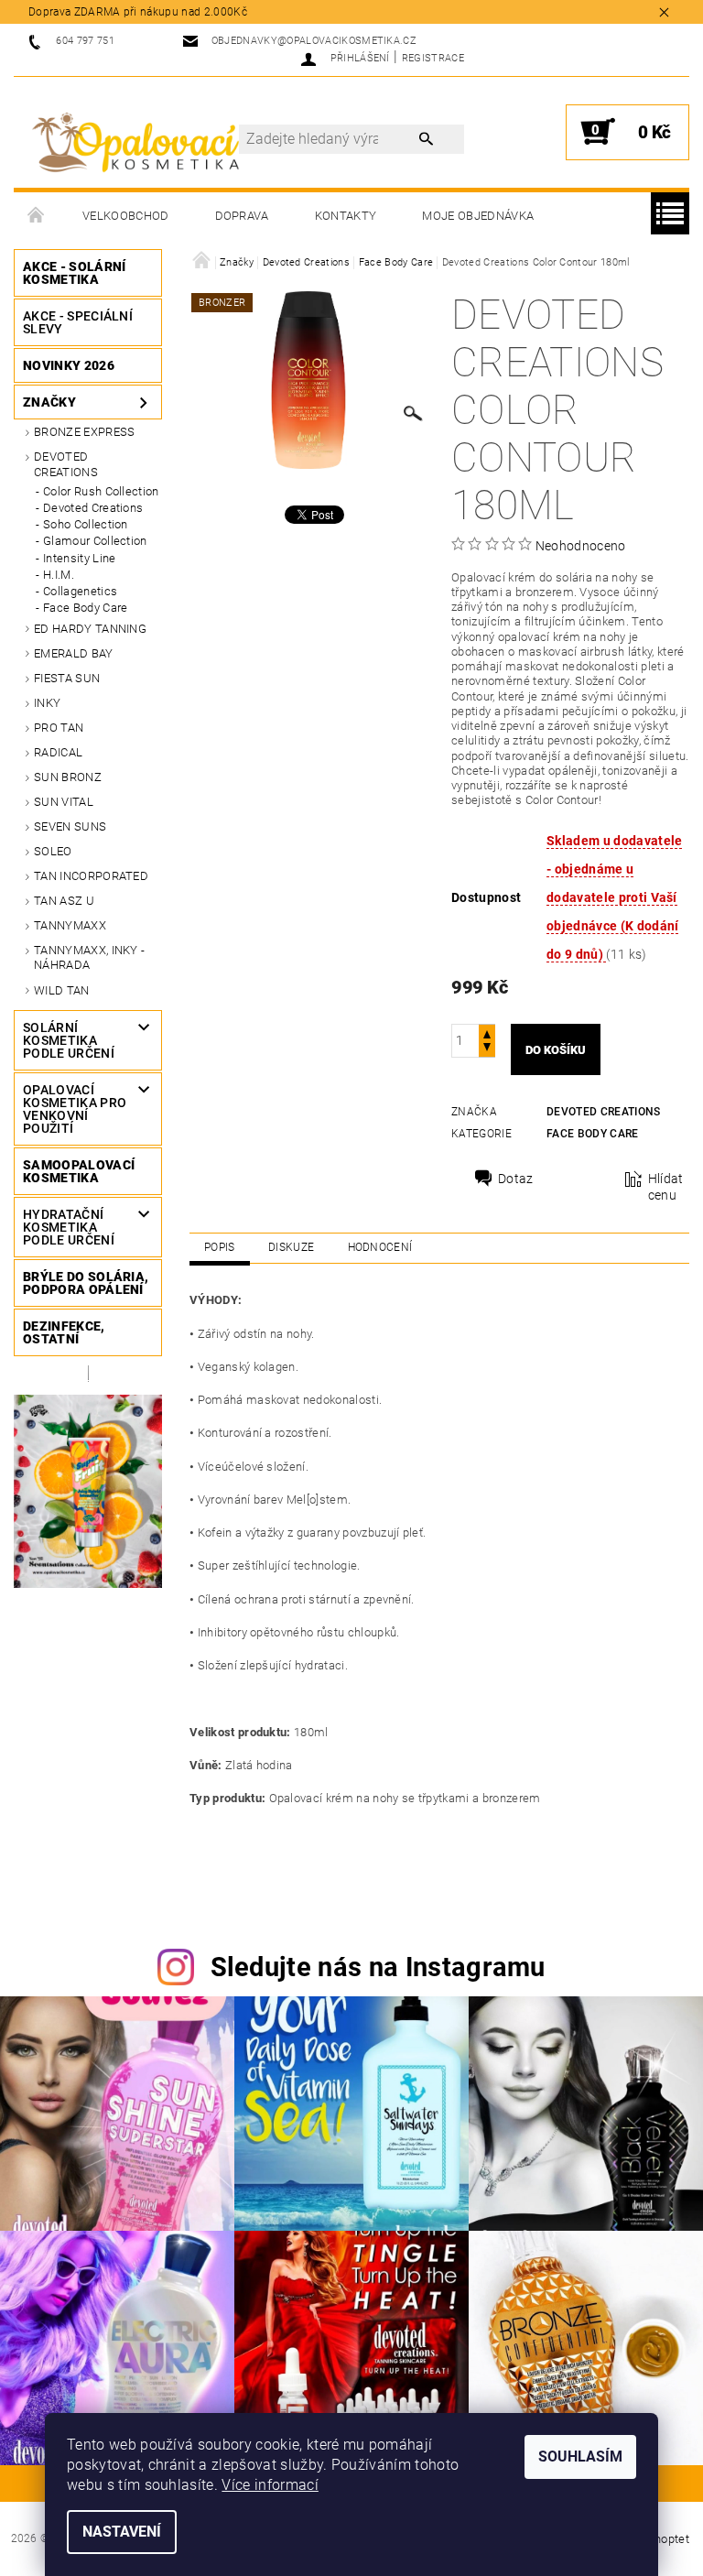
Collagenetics (80, 591)
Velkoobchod (126, 216)
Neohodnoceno (581, 546)
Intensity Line (79, 558)
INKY (47, 703)
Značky (49, 402)
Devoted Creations (66, 464)
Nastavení (122, 2532)
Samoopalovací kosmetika (79, 1171)
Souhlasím (580, 2456)
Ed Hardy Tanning (90, 629)
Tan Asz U (64, 901)
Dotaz (516, 1179)
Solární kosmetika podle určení (69, 1040)
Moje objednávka (478, 216)
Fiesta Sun (67, 678)
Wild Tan (62, 990)
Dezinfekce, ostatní (64, 1332)
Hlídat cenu (666, 1187)
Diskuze (291, 1247)
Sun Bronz (68, 777)
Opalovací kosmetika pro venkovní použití (75, 1109)
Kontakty (346, 216)
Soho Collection (86, 524)
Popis (220, 1247)
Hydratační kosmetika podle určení (69, 1227)
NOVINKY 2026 (69, 365)
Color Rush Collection (101, 491)
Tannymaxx (70, 925)
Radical (58, 752)
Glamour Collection (95, 541)
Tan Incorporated (91, 876)
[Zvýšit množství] (487, 1033)
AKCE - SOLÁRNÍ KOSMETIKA (74, 273)
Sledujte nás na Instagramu (378, 1967)
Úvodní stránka (37, 216)
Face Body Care (85, 608)
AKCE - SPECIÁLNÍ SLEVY (78, 322)
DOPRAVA (242, 216)
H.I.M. (59, 575)
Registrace (433, 58)
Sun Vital (64, 802)
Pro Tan (59, 728)
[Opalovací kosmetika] (135, 142)
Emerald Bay (74, 653)
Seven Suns (70, 826)
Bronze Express (84, 432)
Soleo (53, 851)
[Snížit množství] (487, 1049)
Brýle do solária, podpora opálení (86, 1283)
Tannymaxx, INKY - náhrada (89, 957)
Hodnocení (380, 1247)
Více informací (270, 2485)
